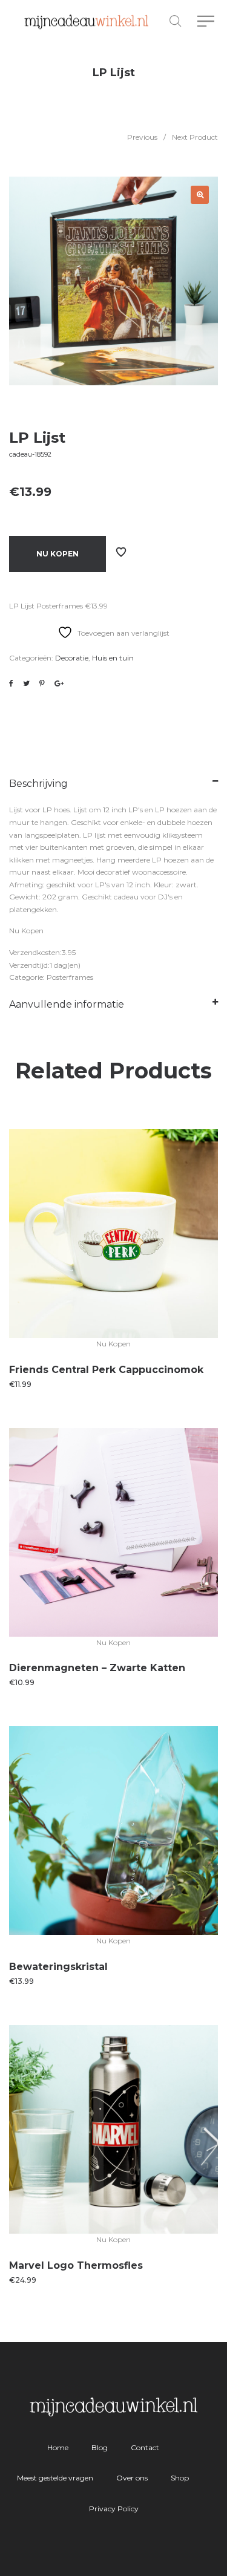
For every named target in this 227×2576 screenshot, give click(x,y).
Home (58, 2447)
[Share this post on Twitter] (26, 683)
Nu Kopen (58, 554)
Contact (145, 2447)
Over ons (132, 2478)
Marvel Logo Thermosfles (76, 2265)
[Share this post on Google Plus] (59, 683)
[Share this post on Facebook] (11, 683)
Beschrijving (38, 784)
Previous (142, 137)
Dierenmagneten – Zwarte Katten (97, 1668)
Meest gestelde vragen (55, 2478)
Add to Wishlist (121, 552)
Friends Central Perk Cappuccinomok (106, 1370)
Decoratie (72, 658)
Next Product (195, 137)
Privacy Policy (114, 2509)
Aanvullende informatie (67, 1004)
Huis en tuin (113, 658)
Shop (180, 2478)
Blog (100, 2447)
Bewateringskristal (58, 1967)
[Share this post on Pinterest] (42, 683)
